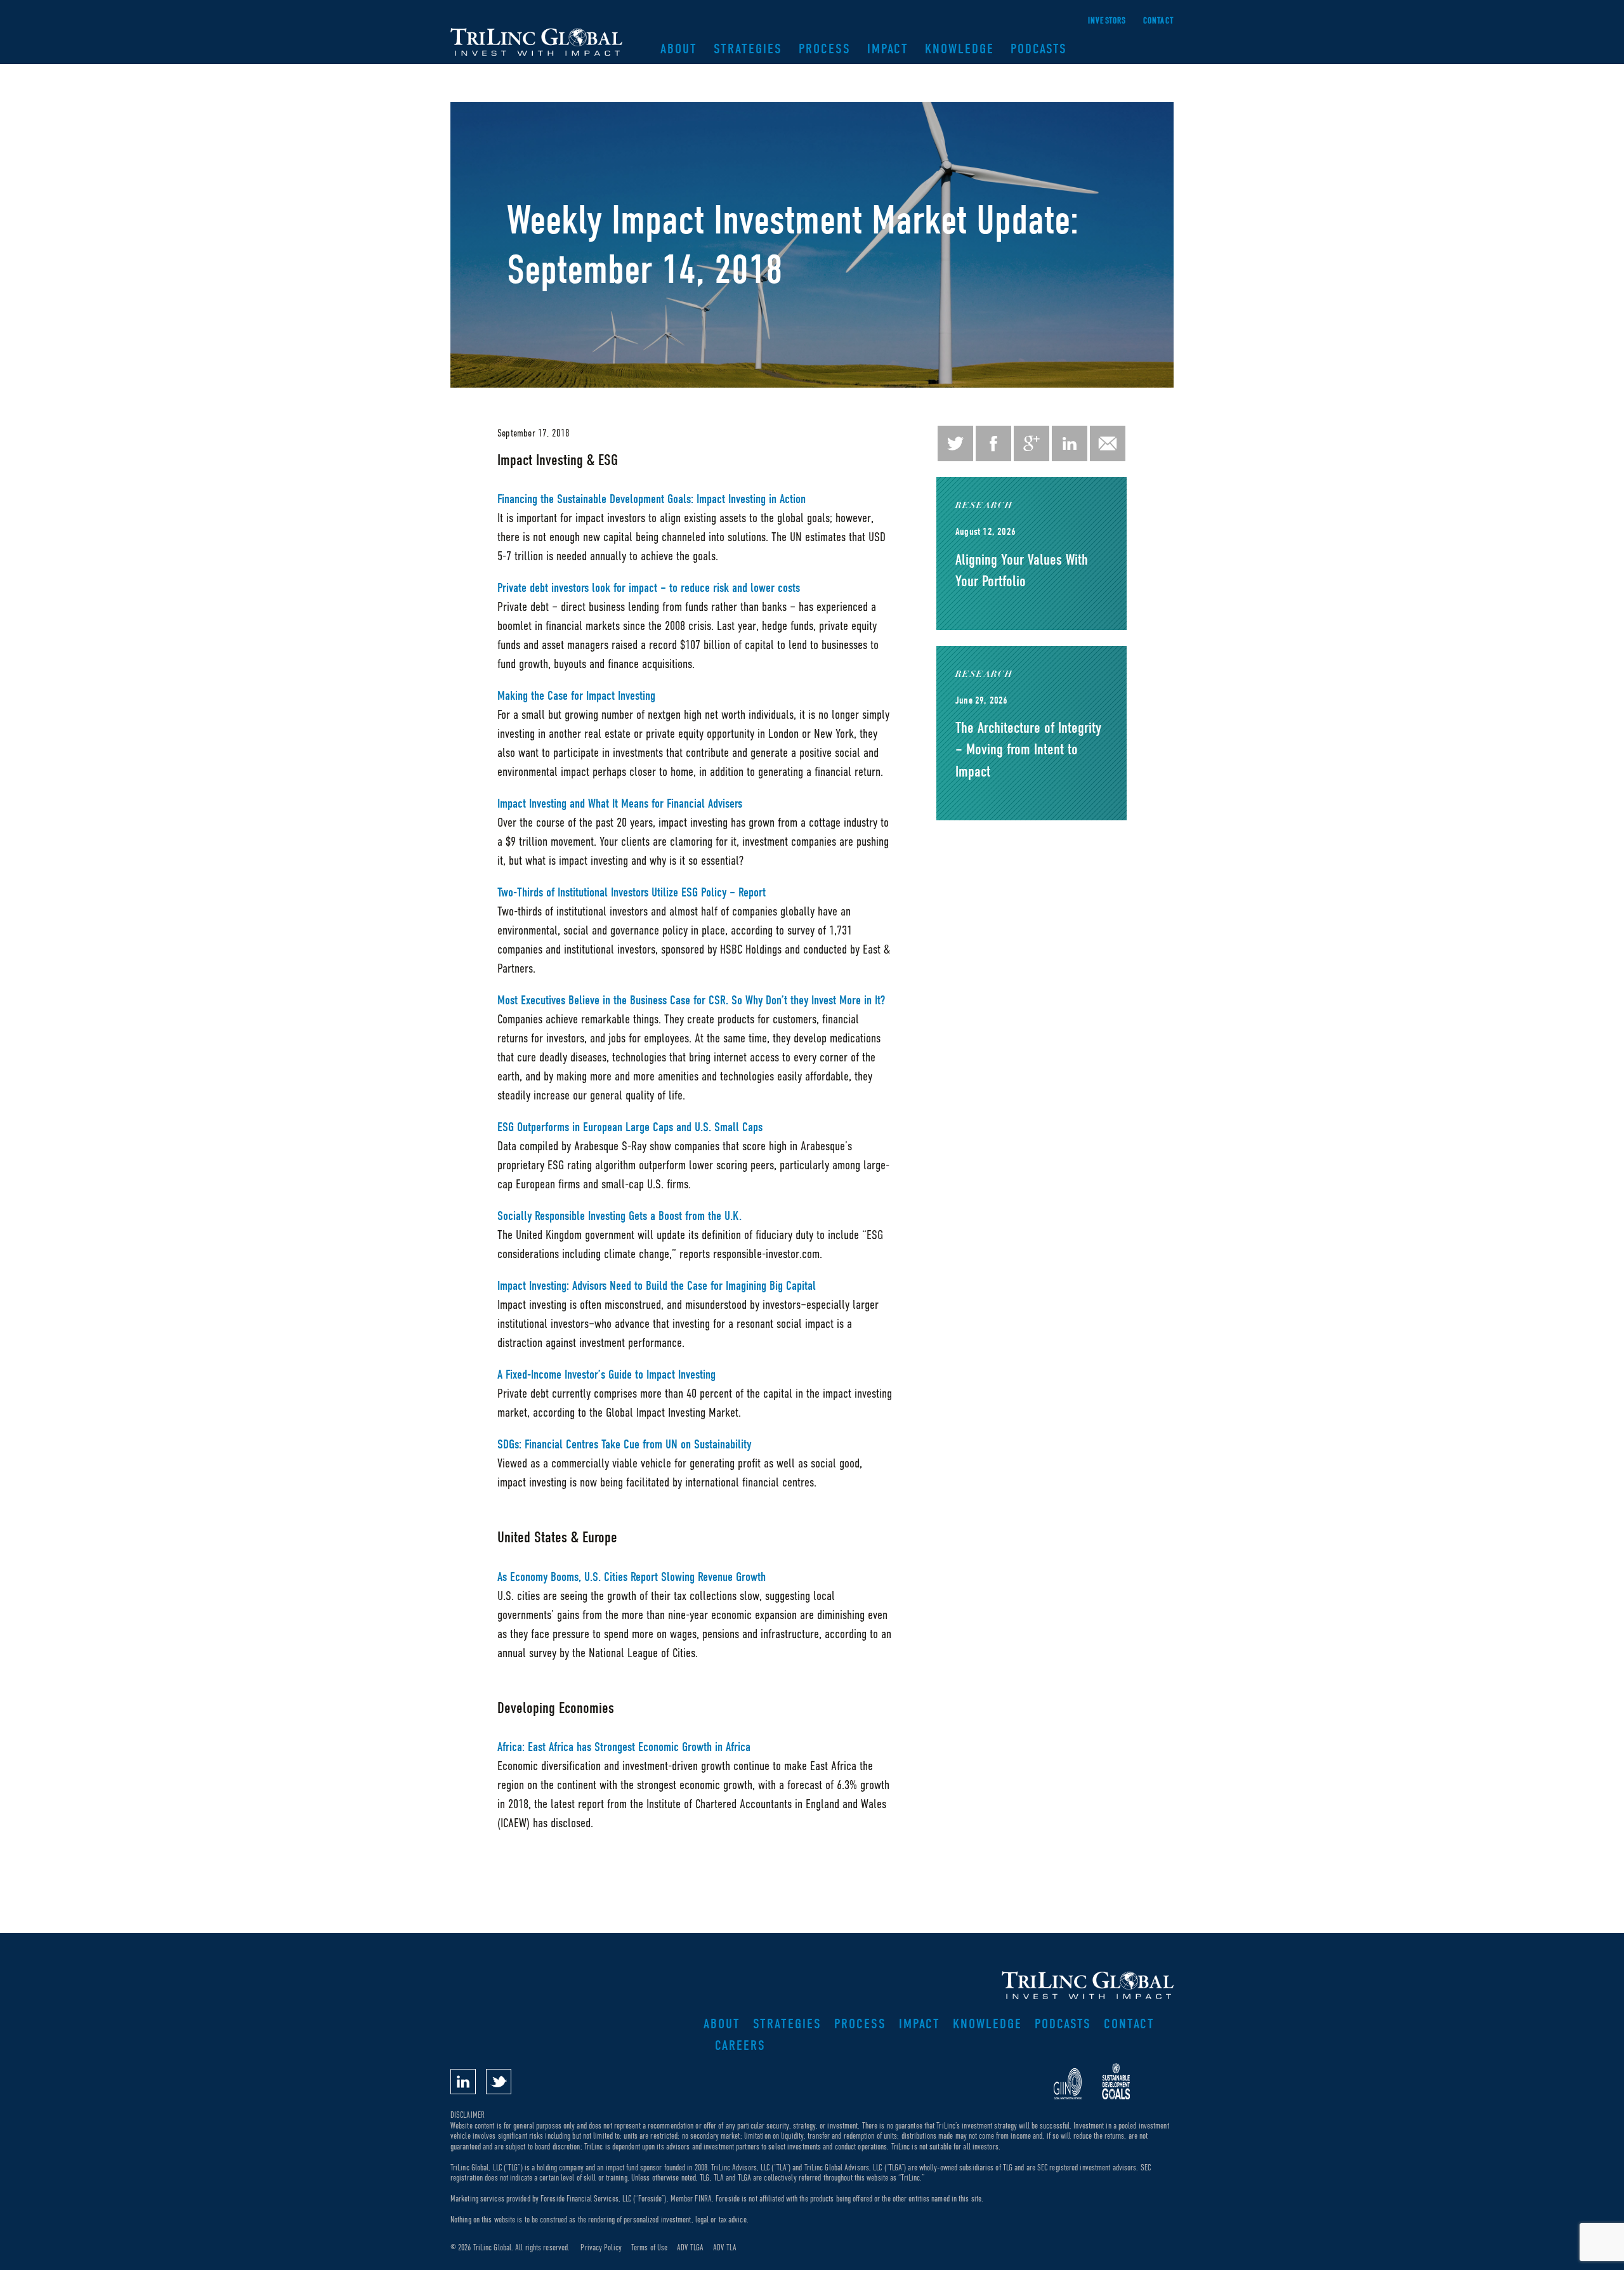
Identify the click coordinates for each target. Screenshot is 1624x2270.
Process (825, 49)
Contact (1158, 21)
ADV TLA (725, 2247)
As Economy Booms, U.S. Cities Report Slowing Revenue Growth (632, 1577)
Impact (888, 49)
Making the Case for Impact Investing (576, 696)
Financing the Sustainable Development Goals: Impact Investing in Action (652, 499)
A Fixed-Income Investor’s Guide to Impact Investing (606, 1374)
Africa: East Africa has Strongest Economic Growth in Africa (624, 1747)
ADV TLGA (690, 2247)
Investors (1107, 21)
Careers (740, 2045)
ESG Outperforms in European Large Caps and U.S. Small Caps (630, 1127)
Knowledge (959, 49)
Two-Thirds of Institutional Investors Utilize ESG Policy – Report (632, 892)
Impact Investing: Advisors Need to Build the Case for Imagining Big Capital (657, 1286)
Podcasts (1039, 49)
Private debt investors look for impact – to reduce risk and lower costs (649, 588)
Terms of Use (649, 2247)
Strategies (748, 49)
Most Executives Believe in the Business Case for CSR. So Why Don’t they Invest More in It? (691, 1000)
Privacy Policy (601, 2247)
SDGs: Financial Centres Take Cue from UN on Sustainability (624, 1444)
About (679, 49)
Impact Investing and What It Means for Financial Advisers (620, 804)
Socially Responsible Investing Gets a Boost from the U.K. (619, 1216)
